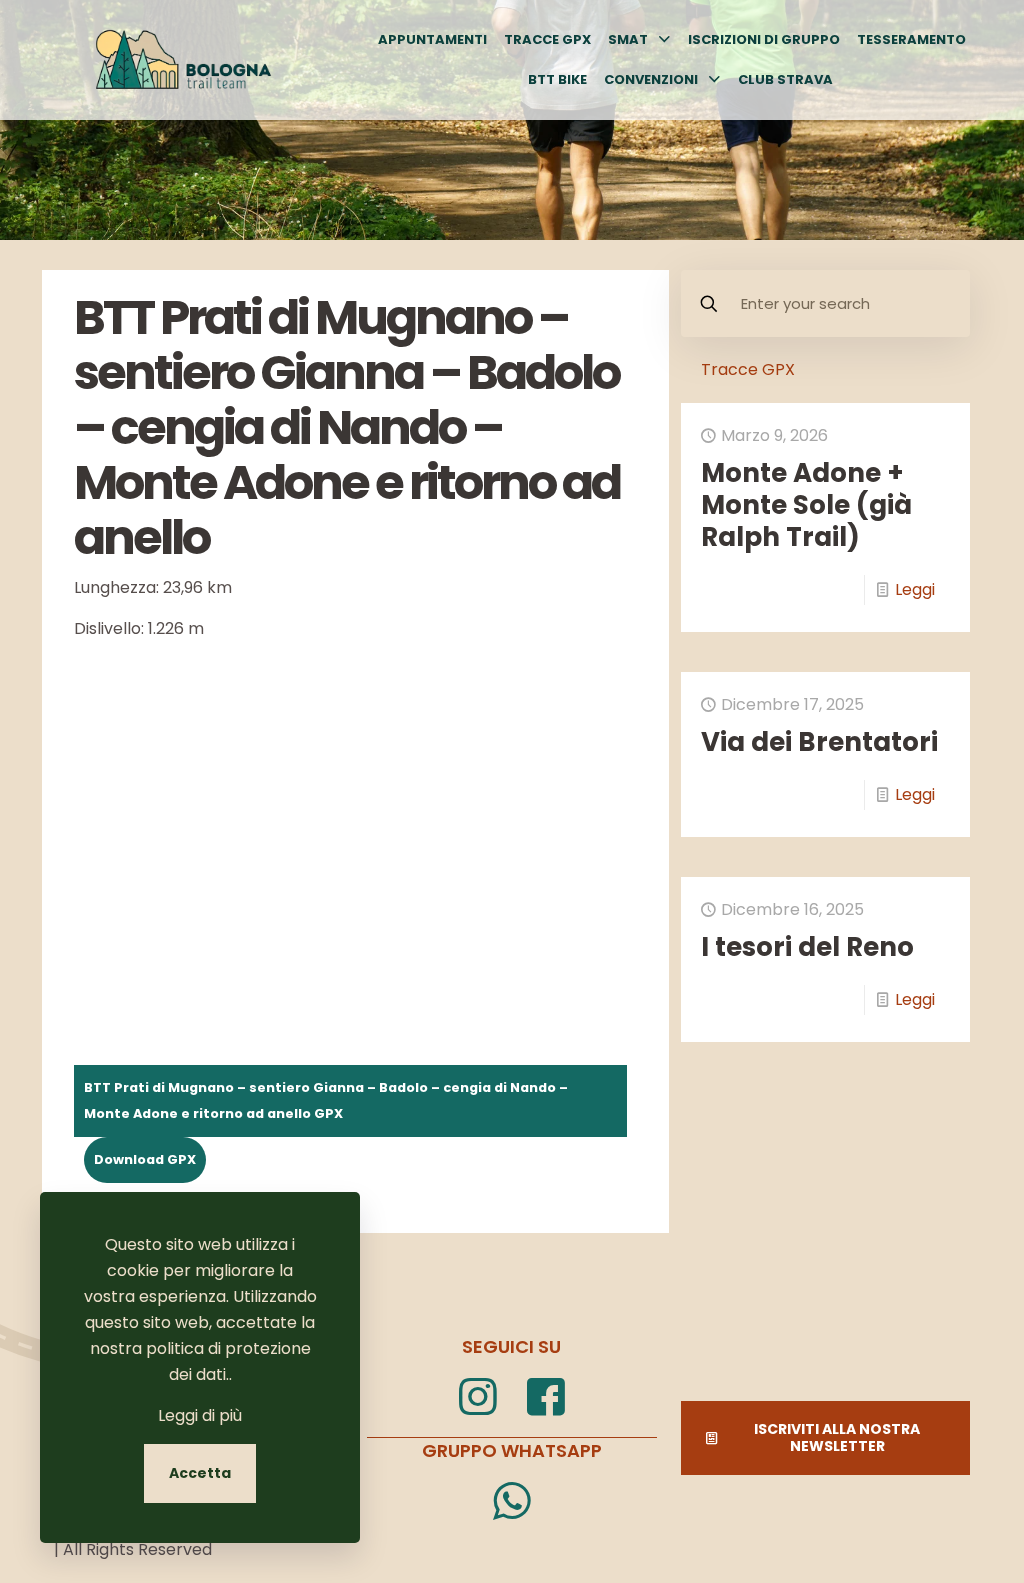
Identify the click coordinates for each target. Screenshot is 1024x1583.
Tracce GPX (748, 369)
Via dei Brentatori (819, 742)
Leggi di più (200, 1415)
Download (129, 1159)
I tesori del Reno (807, 947)
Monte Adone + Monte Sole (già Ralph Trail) (806, 505)
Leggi (915, 589)
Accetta (200, 1473)
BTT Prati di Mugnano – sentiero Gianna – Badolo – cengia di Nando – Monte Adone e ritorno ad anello (326, 1100)
